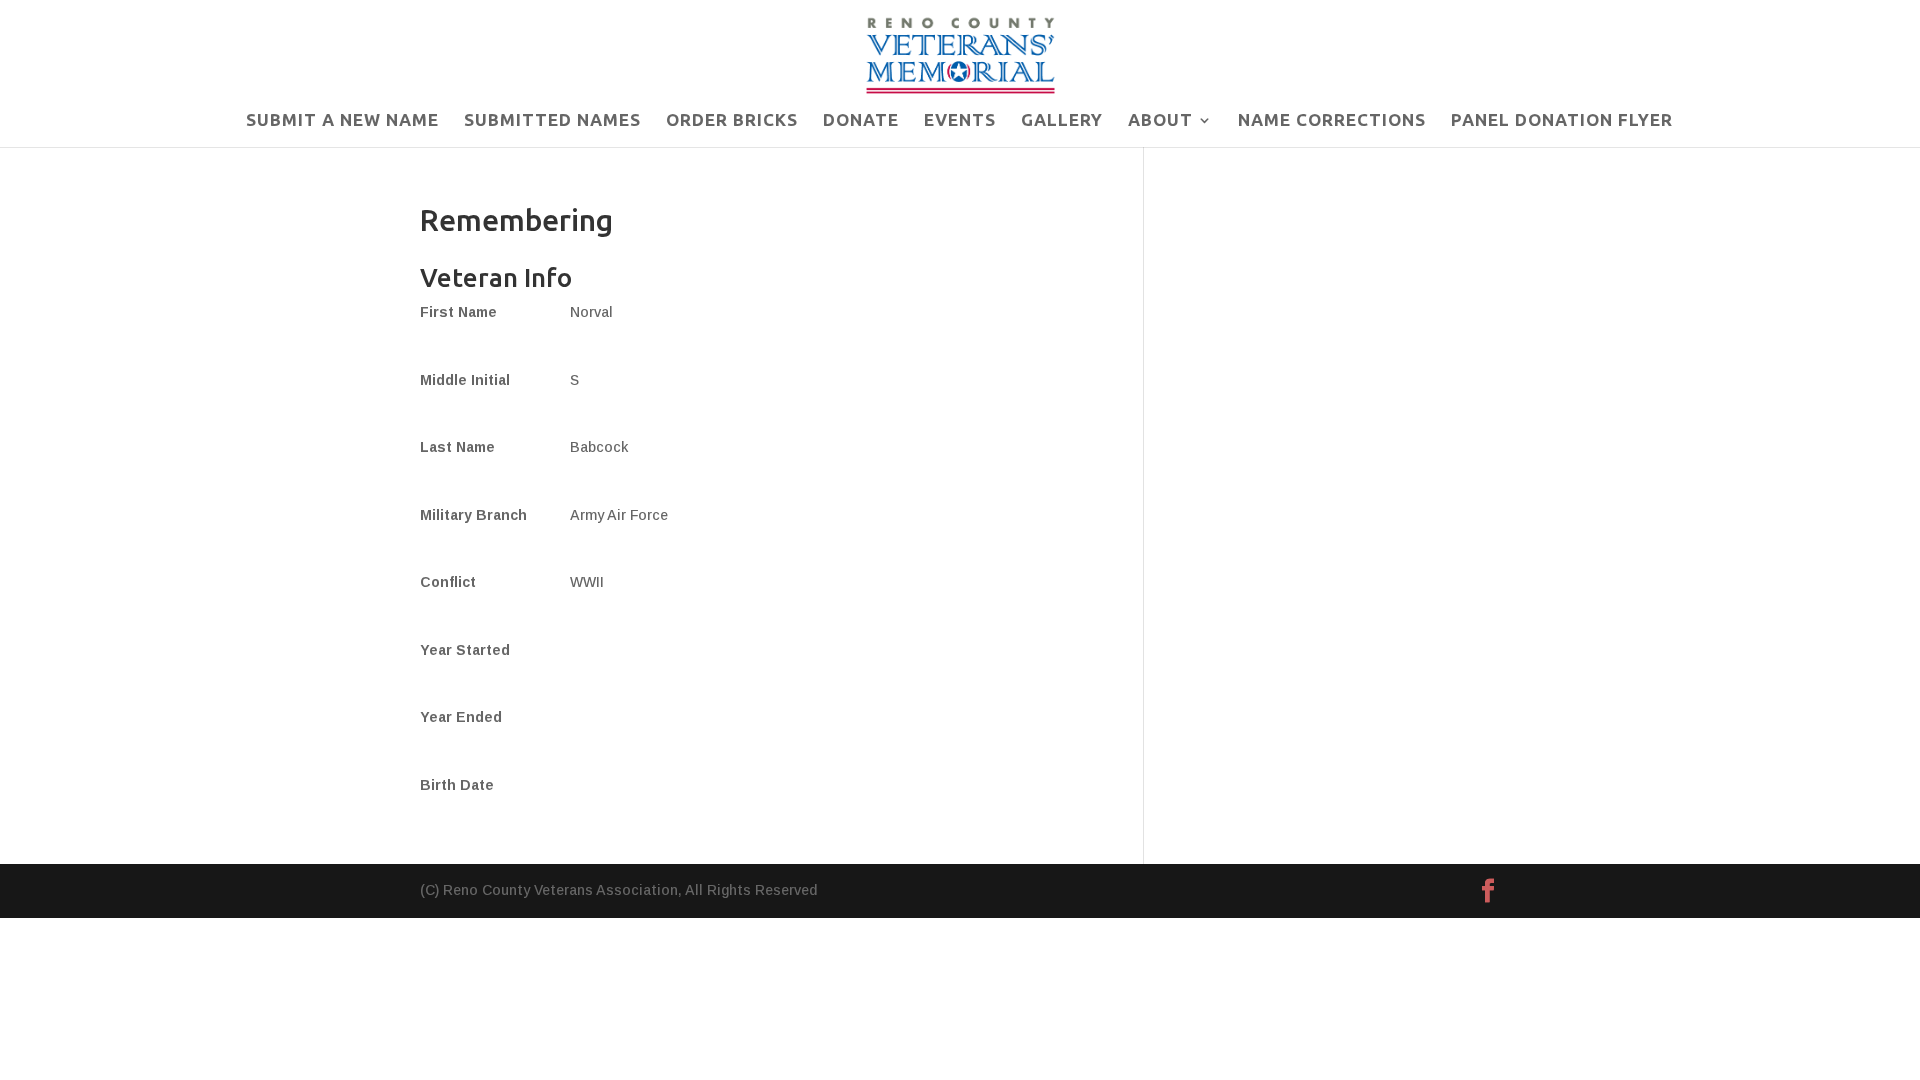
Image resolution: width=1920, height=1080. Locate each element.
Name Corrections (1332, 121)
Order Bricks (732, 121)
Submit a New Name (342, 121)
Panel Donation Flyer (1562, 121)
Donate (861, 121)
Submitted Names (552, 121)
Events (960, 121)
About (1160, 121)
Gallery (1062, 121)
